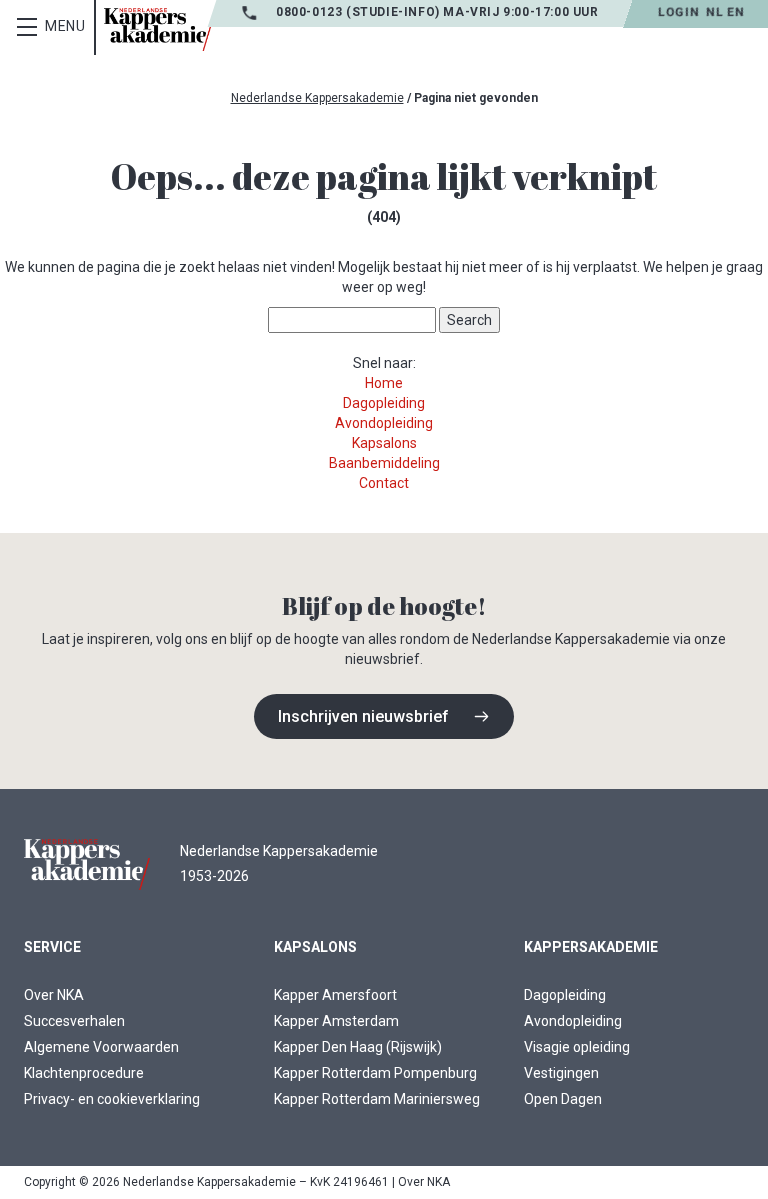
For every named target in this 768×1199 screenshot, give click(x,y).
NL (714, 12)
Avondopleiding (384, 423)
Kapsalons (384, 443)
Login (678, 12)
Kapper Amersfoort (335, 995)
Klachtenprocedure (84, 1073)
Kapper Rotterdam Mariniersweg (377, 1099)
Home (384, 383)
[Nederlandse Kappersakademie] (158, 29)
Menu (65, 26)
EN (735, 12)
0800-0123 (311, 12)
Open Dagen (563, 1099)
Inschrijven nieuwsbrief (363, 716)
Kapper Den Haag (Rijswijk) (358, 1047)
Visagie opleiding (577, 1047)
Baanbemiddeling (384, 463)
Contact (384, 483)
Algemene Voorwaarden (101, 1047)
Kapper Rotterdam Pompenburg (375, 1073)
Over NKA (54, 995)
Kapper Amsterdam (336, 1021)
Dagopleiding (384, 403)
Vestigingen (561, 1073)
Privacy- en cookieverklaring (112, 1099)
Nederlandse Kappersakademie (317, 98)
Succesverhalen (74, 1021)
